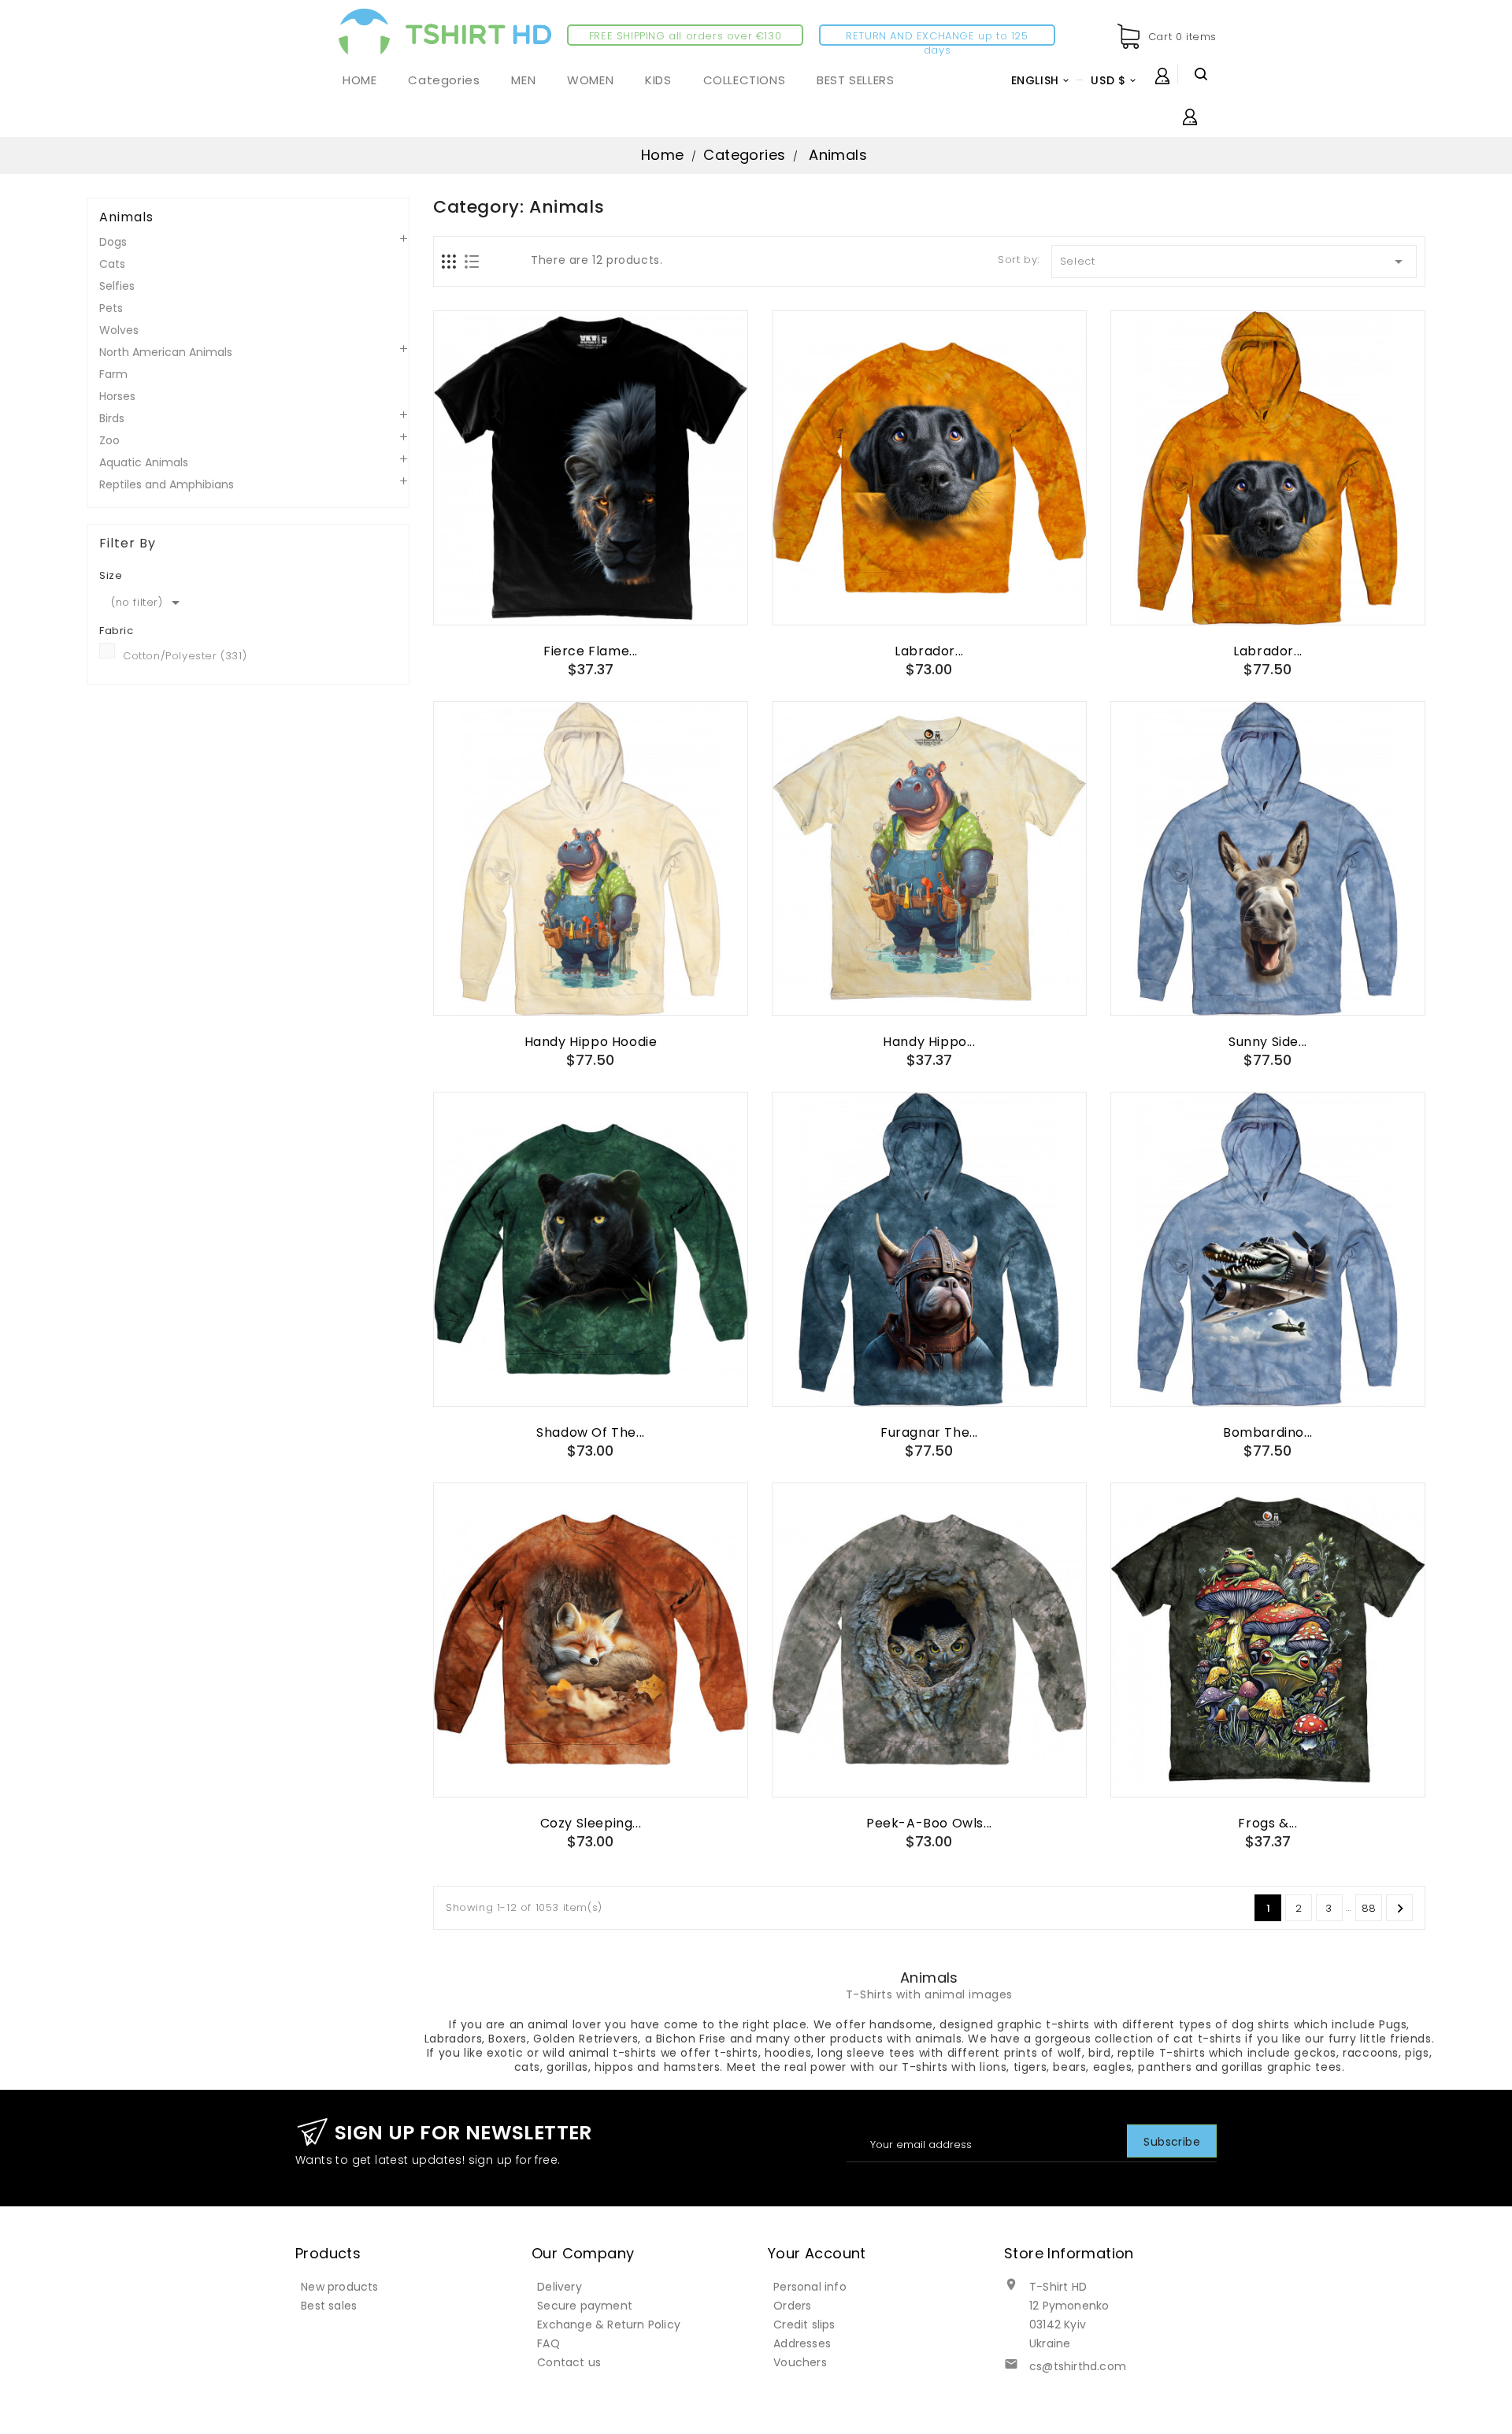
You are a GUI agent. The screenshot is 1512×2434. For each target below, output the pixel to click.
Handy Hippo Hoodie (591, 1042)
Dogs (113, 242)
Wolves (119, 330)
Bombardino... (1268, 1432)
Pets (111, 308)
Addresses (802, 2343)
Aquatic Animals (144, 462)
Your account (817, 2253)
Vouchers (800, 2362)
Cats (112, 264)
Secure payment (585, 2306)
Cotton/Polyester (185, 656)
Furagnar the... (929, 1432)
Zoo (109, 440)
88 (1369, 1908)
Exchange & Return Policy (609, 2325)
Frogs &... (1267, 1823)
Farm (113, 374)
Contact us (569, 2362)
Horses (117, 396)
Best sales (329, 2306)
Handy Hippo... (929, 1042)
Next (1400, 1909)
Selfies (117, 286)
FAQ (548, 2343)
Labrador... (929, 651)
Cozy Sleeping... (591, 1823)
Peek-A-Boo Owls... (929, 1823)
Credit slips (804, 2325)
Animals (126, 217)
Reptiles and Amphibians (167, 484)
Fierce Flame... (591, 651)
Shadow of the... (591, 1432)
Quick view (591, 596)
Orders (792, 2306)
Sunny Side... (1268, 1042)
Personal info (810, 2287)
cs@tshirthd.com (1078, 2366)
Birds (112, 418)
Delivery (560, 2287)
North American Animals (166, 352)
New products (339, 2287)
